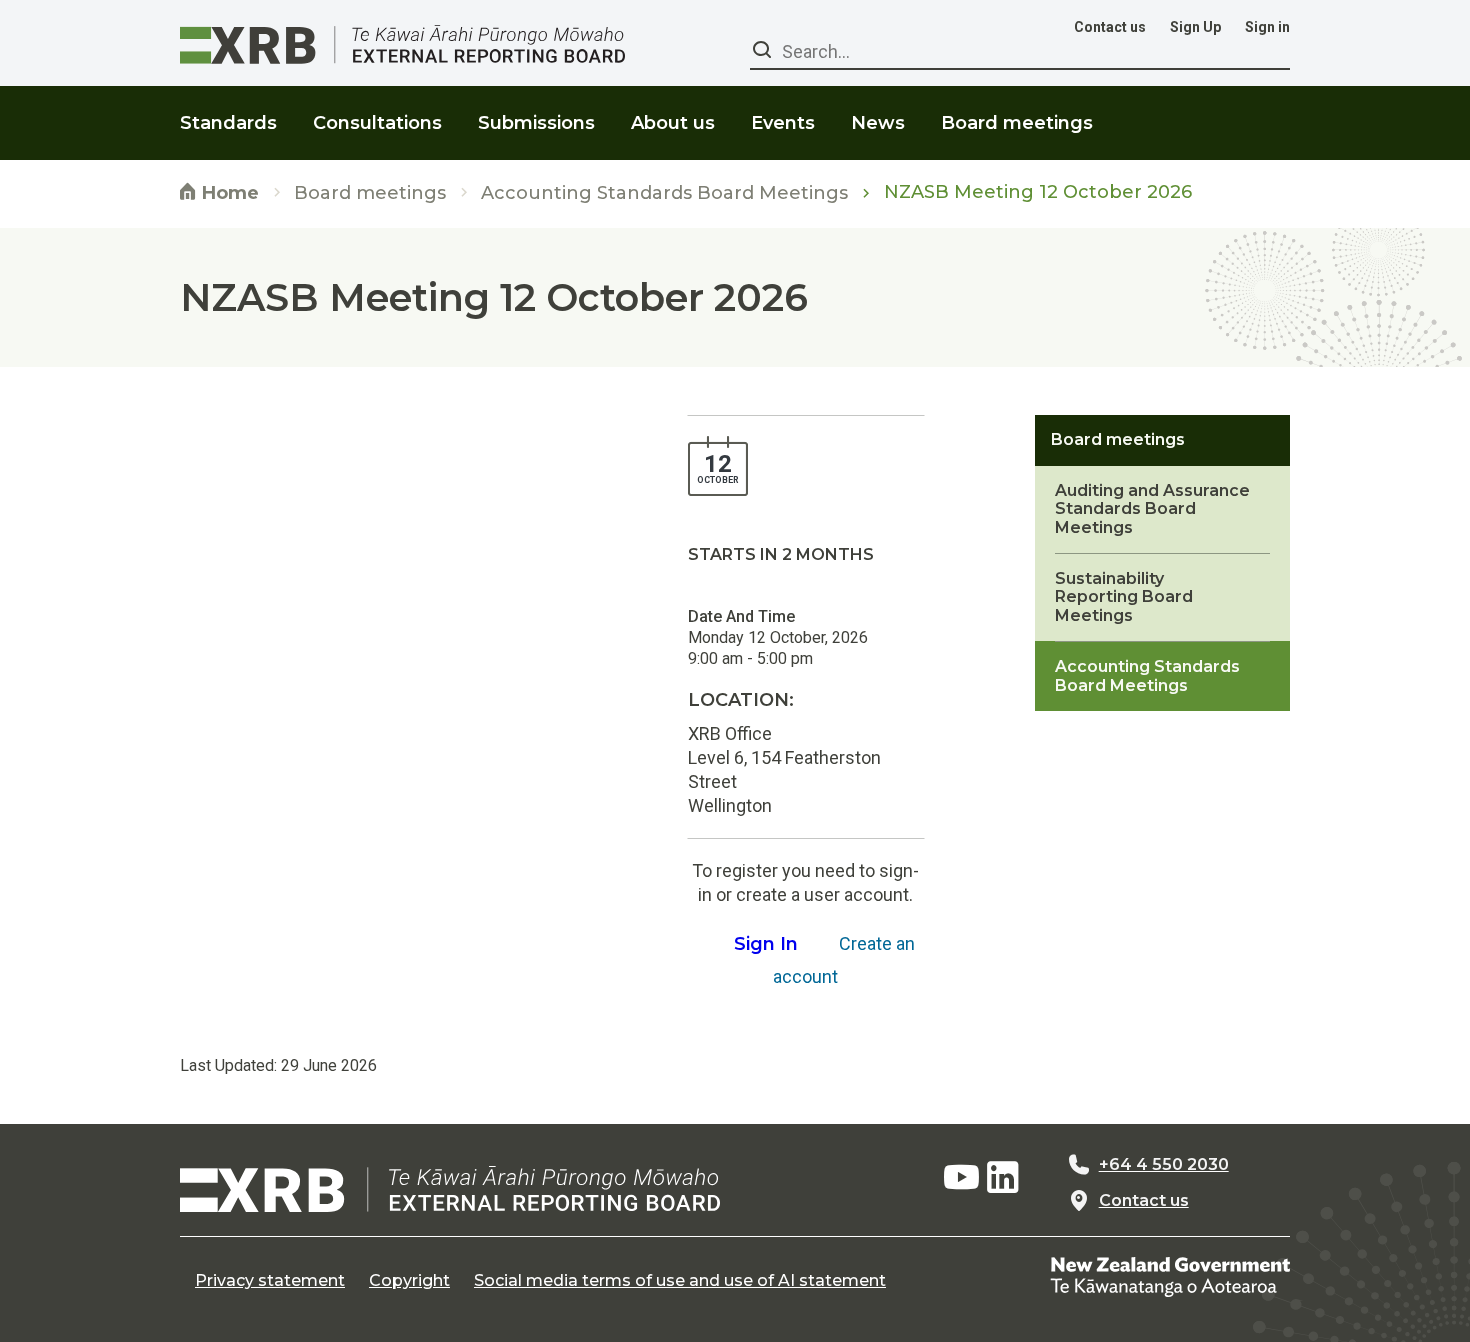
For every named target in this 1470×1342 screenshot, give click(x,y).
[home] (450, 1189)
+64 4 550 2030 (1164, 1165)
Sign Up (1195, 27)
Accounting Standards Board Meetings (664, 193)
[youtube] (961, 1178)
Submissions (536, 123)
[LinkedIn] (1003, 1178)
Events (783, 123)
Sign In (766, 944)
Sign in (1267, 27)
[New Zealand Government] (1170, 1276)
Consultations (377, 123)
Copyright (409, 1281)
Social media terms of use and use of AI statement (680, 1281)
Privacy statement (270, 1281)
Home (228, 193)
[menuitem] (228, 110)
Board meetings (370, 193)
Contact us (1110, 27)
